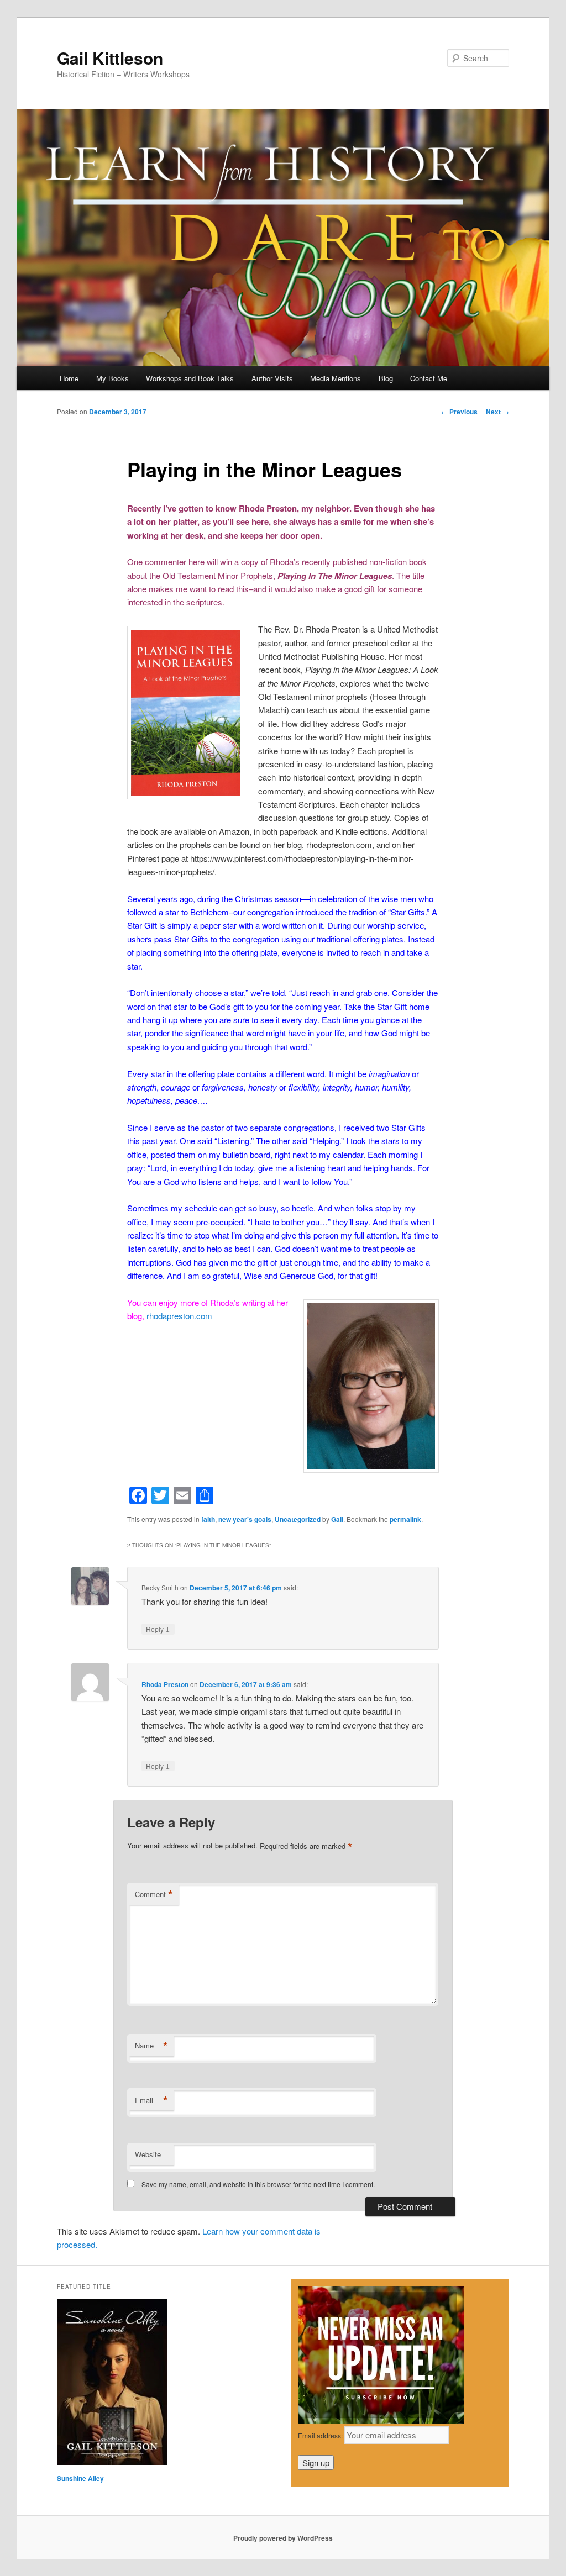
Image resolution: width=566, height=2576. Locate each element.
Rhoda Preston (165, 1684)
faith (208, 1519)
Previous (459, 412)
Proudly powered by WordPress (283, 2538)
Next (497, 412)
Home (69, 378)
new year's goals (245, 1519)
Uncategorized (298, 1519)
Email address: (321, 2435)
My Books (112, 378)
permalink (405, 1519)
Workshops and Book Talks (190, 378)
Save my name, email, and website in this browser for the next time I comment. (258, 2184)
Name (151, 2046)
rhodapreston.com (179, 1316)
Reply (158, 1629)
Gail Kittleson (110, 58)
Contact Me (429, 378)
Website (148, 2154)
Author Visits (272, 378)
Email (151, 2100)
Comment (154, 1894)
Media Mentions (336, 378)
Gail (337, 1519)
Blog (386, 378)
